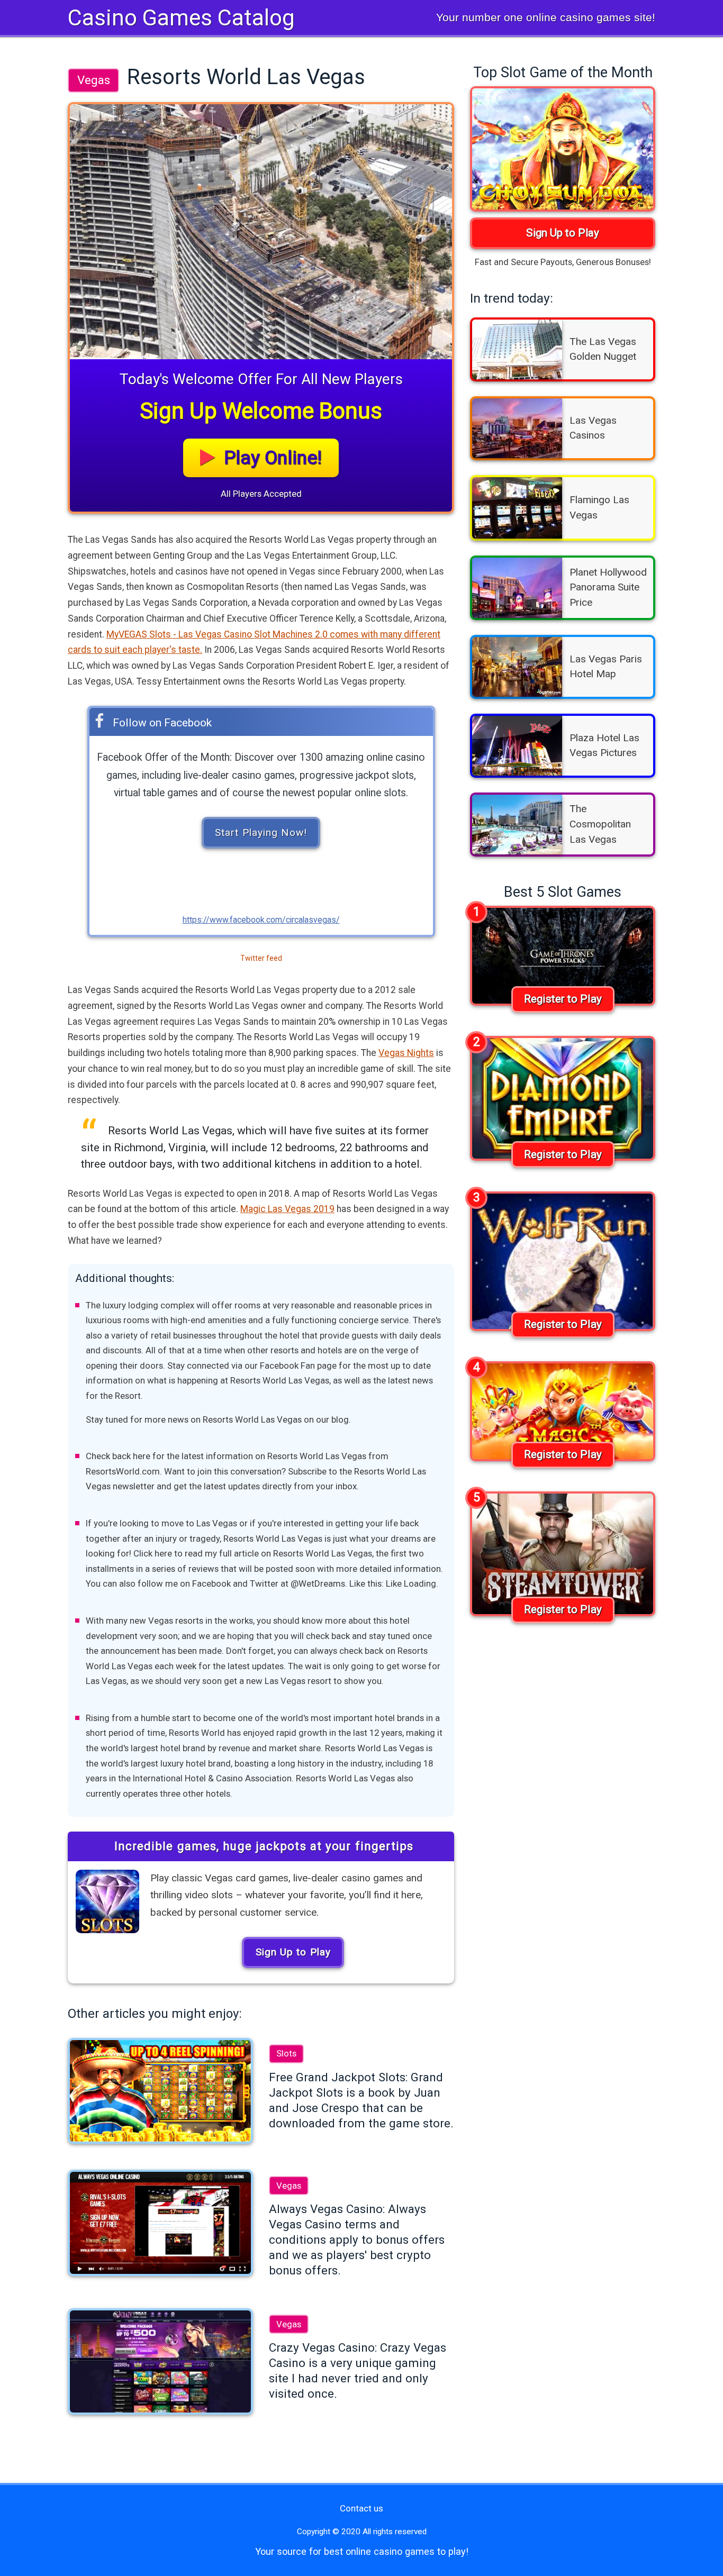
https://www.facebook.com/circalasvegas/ (261, 920)
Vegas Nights (406, 1053)
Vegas (94, 80)
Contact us (361, 2508)
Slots (286, 2053)
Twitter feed (261, 958)
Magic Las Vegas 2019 (287, 1209)
